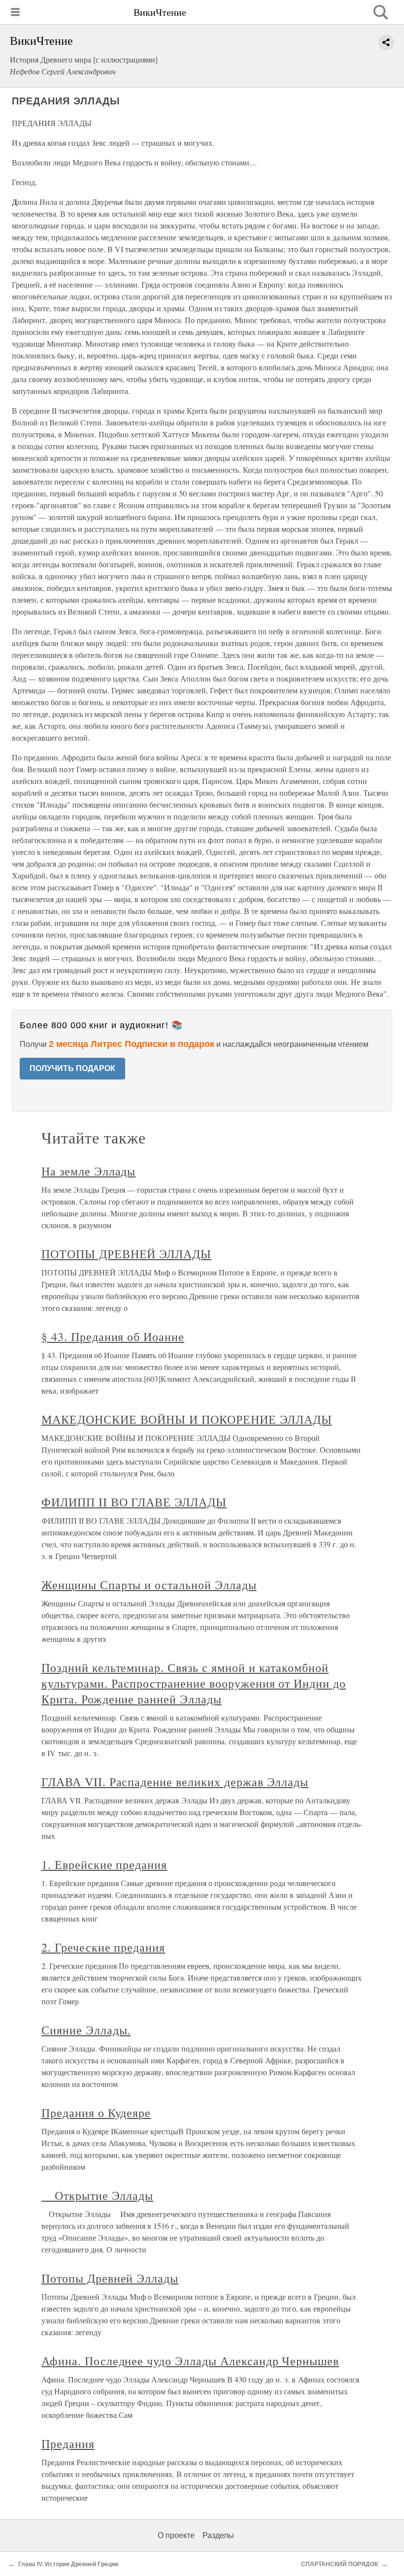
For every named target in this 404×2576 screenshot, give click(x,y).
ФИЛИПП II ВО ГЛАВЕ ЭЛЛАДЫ (134, 1502)
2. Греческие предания (103, 1947)
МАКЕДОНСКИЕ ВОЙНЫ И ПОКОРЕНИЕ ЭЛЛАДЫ (187, 1419)
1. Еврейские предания (104, 1864)
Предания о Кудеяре (96, 2113)
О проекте (176, 2535)
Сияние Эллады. (86, 2030)
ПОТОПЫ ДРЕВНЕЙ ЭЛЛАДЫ (126, 1254)
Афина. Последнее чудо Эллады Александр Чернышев (190, 2361)
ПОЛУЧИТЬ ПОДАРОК (72, 1068)
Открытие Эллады (97, 2195)
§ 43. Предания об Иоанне (113, 1337)
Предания (68, 2444)
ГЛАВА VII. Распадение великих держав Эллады (175, 1782)
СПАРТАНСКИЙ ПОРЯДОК (339, 2564)
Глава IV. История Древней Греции (68, 2564)
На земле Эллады (88, 1171)
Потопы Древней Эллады (110, 2278)
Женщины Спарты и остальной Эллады (149, 1585)
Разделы (218, 2535)
